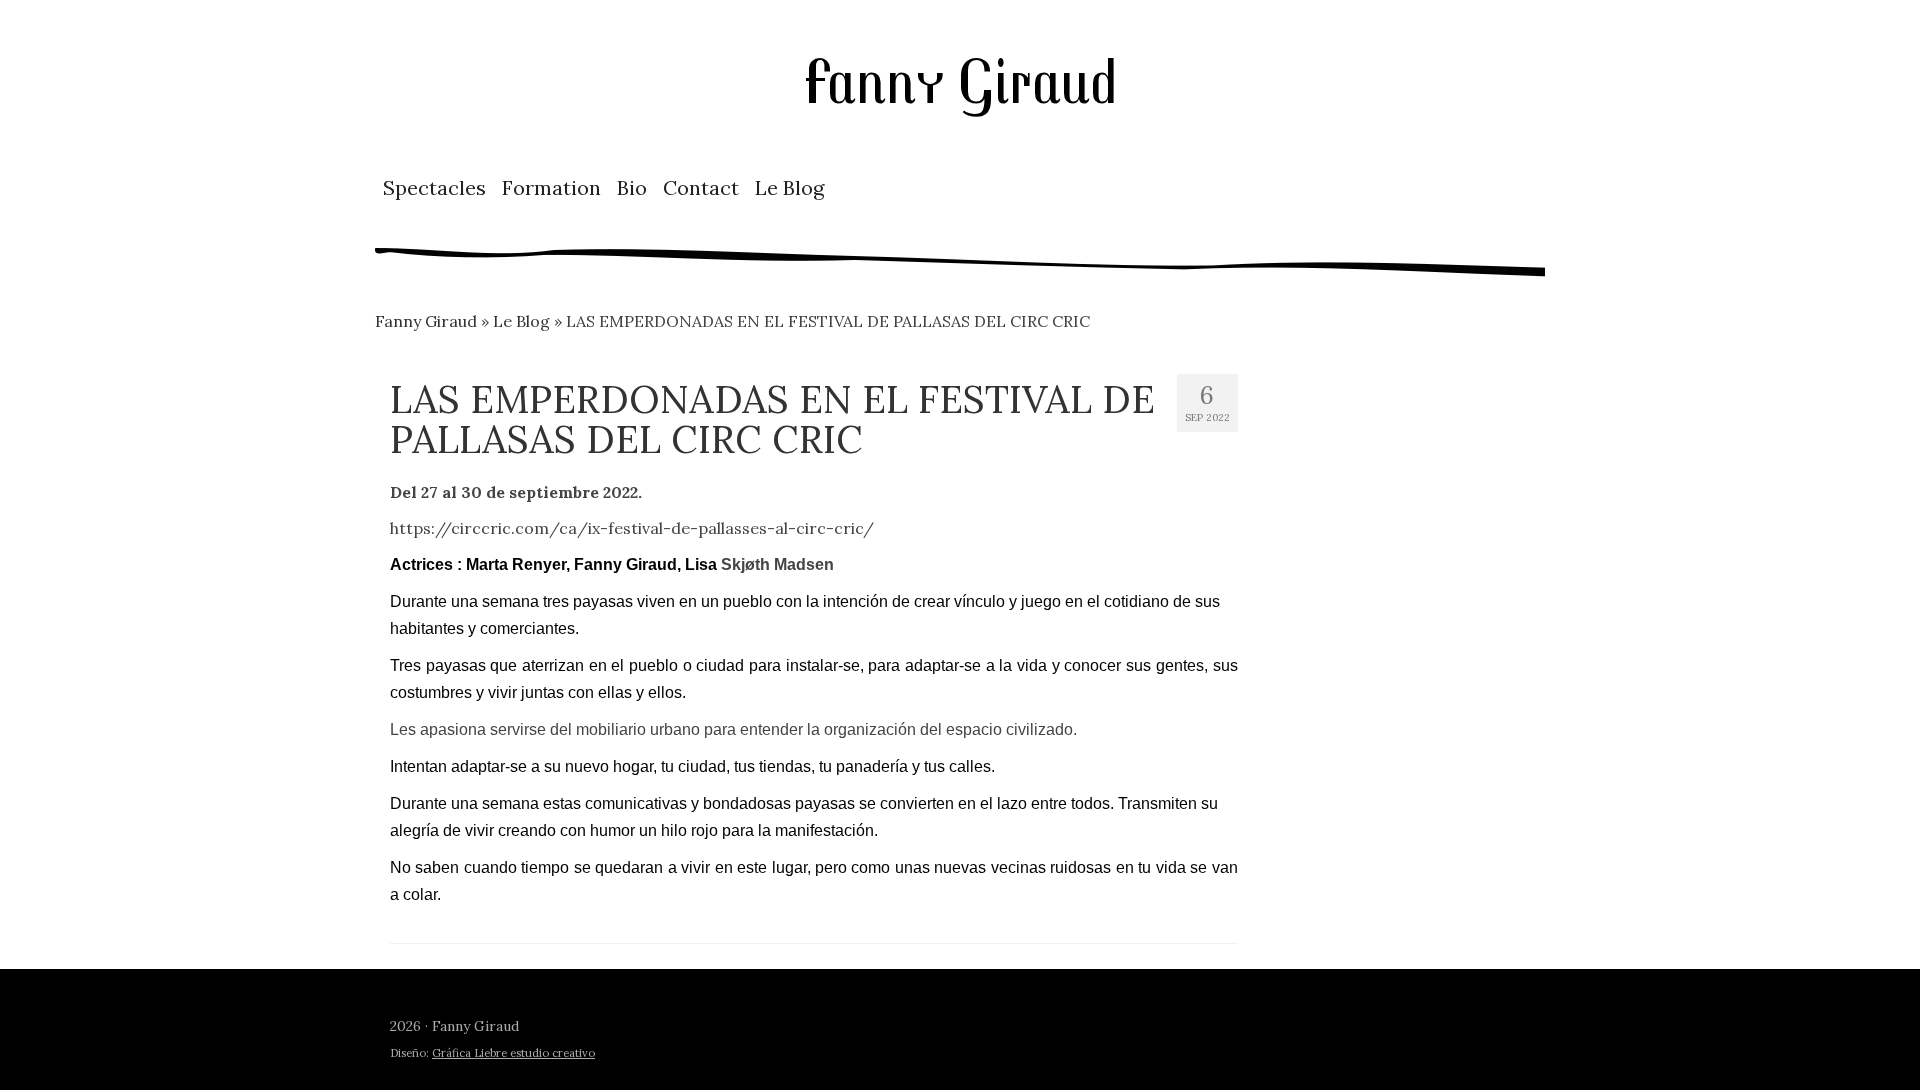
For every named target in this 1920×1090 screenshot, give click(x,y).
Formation (551, 187)
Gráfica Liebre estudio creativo (513, 1053)
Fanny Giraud (960, 78)
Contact (701, 187)
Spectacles (434, 187)
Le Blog (789, 187)
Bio (632, 187)
